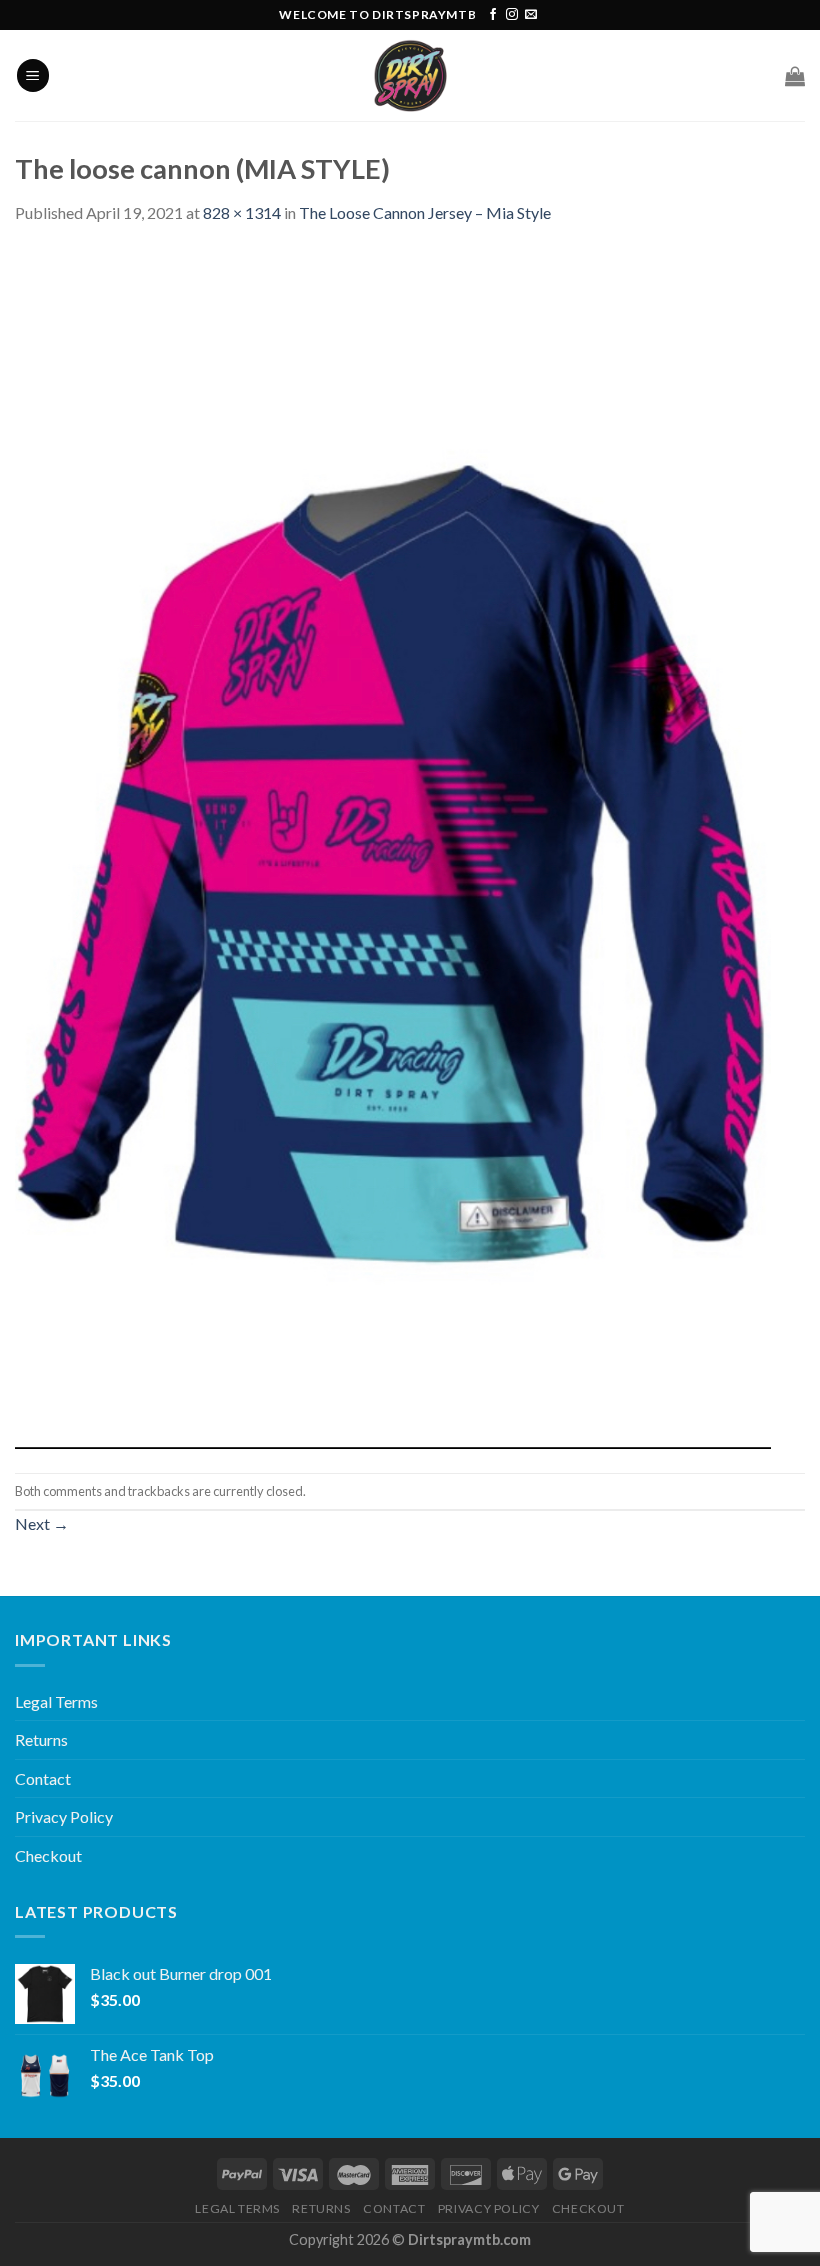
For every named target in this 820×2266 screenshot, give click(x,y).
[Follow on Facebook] (493, 15)
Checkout (48, 1855)
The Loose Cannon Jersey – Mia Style (425, 212)
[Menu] (33, 75)
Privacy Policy (64, 1816)
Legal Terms (56, 1701)
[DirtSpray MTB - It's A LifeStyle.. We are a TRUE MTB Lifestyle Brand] (410, 75)
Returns (41, 1739)
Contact (43, 1778)
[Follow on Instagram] (512, 15)
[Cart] (795, 76)
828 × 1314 (242, 212)
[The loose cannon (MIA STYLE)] (393, 846)
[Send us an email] (531, 15)
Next (42, 1523)
